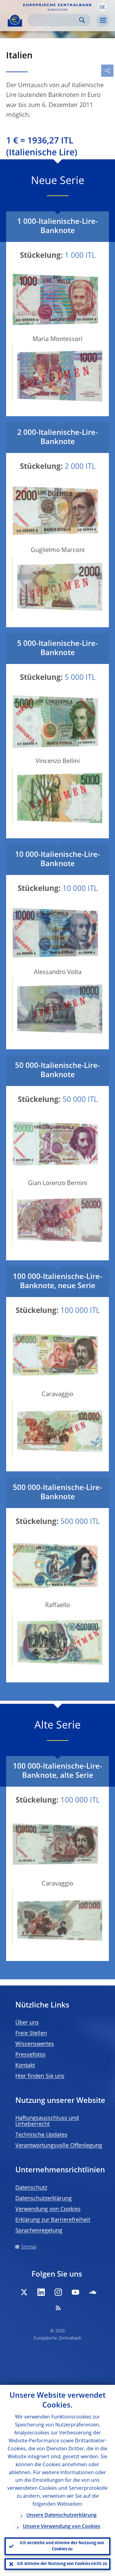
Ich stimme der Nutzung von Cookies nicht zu (62, 2564)
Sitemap (29, 2247)
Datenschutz (31, 2188)
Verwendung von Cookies (48, 2209)
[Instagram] (58, 2292)
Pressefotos (31, 2055)
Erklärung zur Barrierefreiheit (53, 2220)
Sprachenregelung (39, 2231)
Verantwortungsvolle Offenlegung (59, 2146)
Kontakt (25, 2066)
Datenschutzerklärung (44, 2199)
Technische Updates (41, 2135)
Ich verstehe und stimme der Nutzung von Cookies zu (62, 2546)
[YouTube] (75, 2292)
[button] (102, 7)
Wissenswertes (35, 2044)
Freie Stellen (31, 2033)
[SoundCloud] (93, 2292)
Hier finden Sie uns (40, 2076)
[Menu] (103, 20)
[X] (24, 2292)
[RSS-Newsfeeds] (58, 2308)
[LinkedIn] (41, 2292)
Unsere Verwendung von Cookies (61, 2527)
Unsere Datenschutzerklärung (61, 2515)
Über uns (27, 2023)
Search (82, 20)
